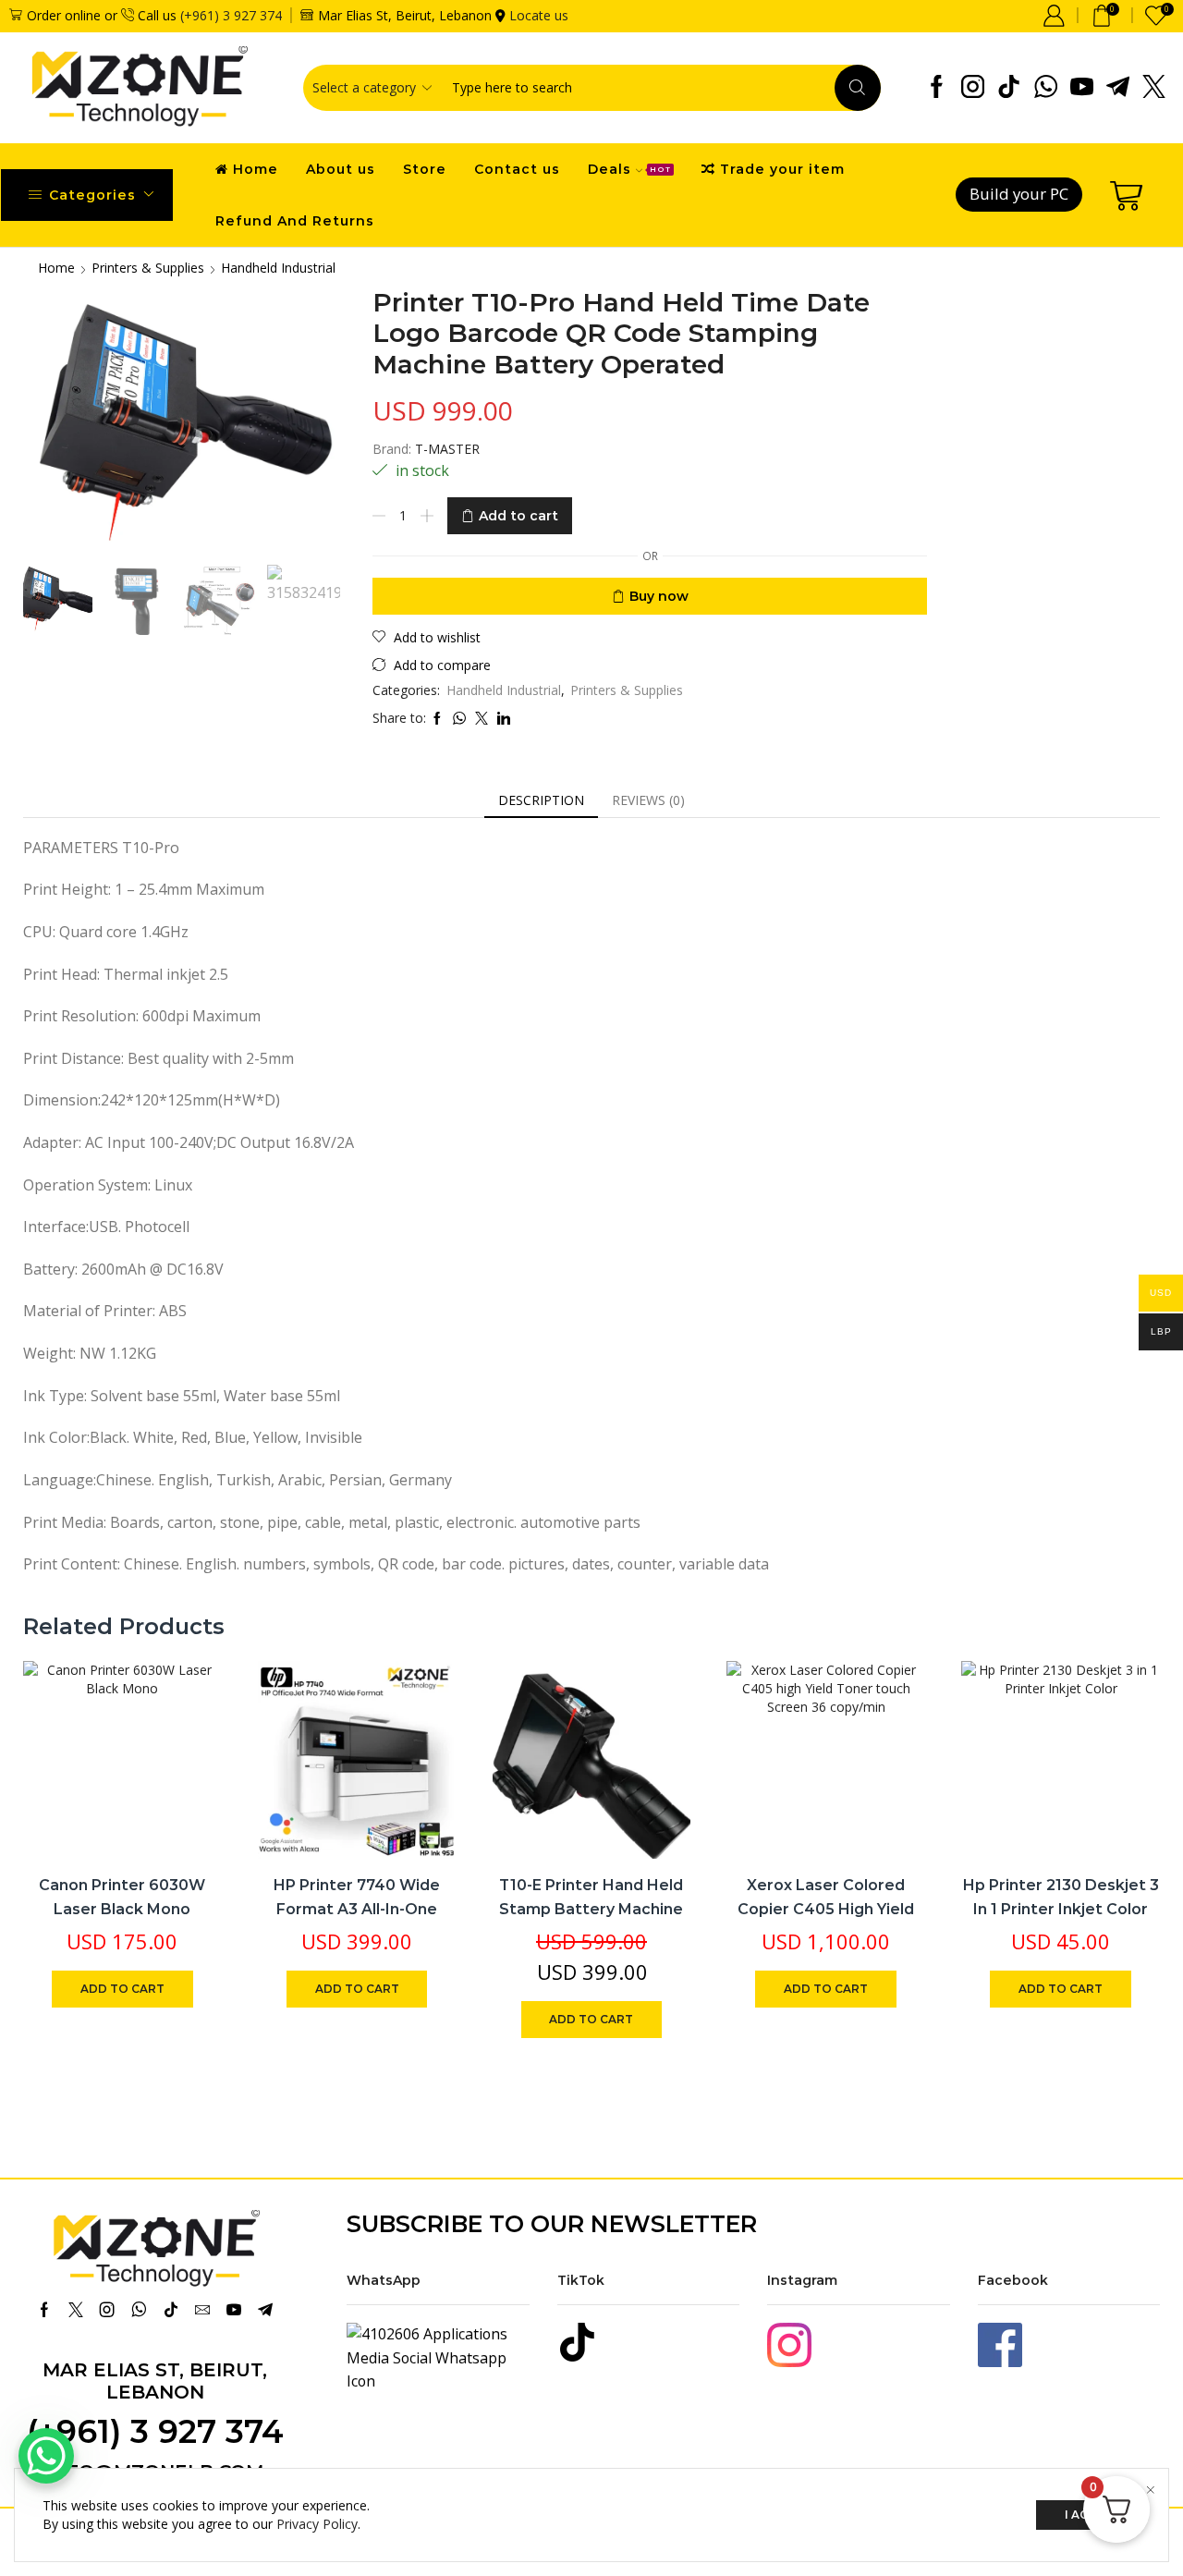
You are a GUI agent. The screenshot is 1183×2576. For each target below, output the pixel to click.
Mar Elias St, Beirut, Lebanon (155, 2381)
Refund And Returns (295, 221)
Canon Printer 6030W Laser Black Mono (122, 1897)
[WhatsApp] (1046, 88)
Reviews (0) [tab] (648, 800)
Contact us (517, 169)
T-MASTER (447, 449)
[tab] (541, 800)
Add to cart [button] (187, 1737)
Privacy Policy (317, 2524)
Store (425, 169)
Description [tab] (541, 800)
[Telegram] (1118, 88)
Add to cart (518, 516)
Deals (629, 169)
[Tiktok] (1009, 88)
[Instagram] (973, 88)
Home (256, 169)
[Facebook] (937, 88)
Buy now (659, 596)
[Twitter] (1154, 88)
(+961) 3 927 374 (231, 15)
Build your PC (1019, 194)
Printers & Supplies (148, 268)
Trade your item (782, 169)
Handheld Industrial (278, 268)
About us (341, 169)
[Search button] (858, 88)
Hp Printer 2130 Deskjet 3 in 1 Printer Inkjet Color (1061, 1897)
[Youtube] (1082, 88)
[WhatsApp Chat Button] (46, 2456)
